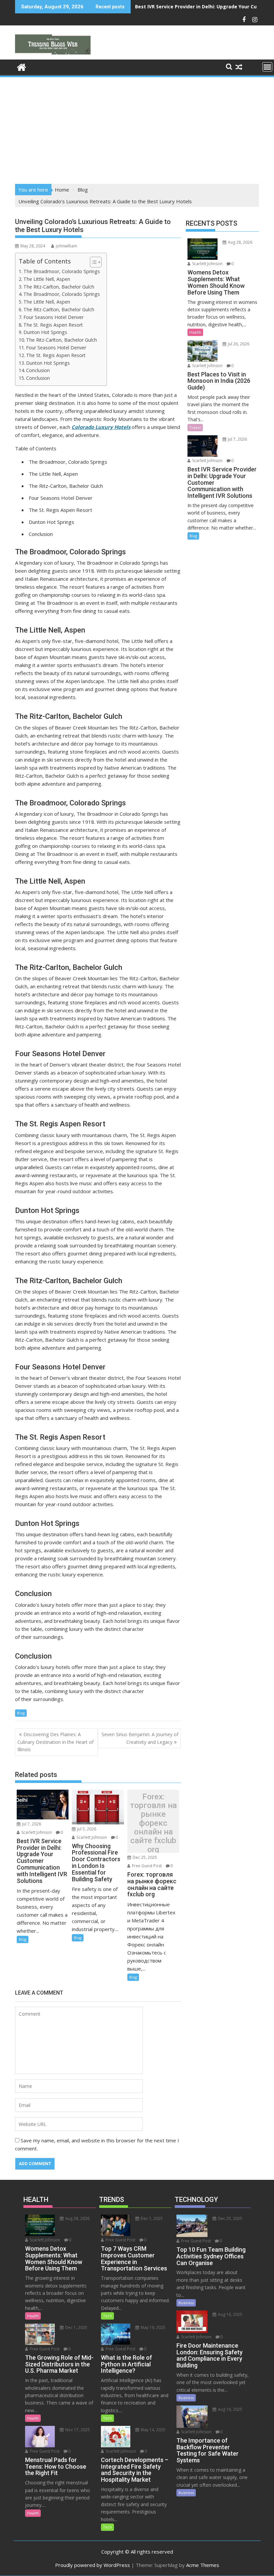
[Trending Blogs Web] (22, 66)
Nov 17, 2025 (77, 2430)
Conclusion (38, 370)
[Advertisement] (137, 128)
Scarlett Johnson (36, 1832)
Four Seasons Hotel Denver (53, 317)
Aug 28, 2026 (240, 242)
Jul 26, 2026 (238, 344)
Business (186, 2303)
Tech (107, 2316)
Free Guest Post (146, 1866)
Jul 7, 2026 (31, 1824)
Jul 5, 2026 (86, 1829)
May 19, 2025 (153, 2327)
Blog (21, 1713)
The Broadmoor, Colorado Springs (62, 271)
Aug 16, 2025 (230, 2314)
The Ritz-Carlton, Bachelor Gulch (59, 287)
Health (195, 332)
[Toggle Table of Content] (92, 262)
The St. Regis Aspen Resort (53, 325)
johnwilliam (66, 246)
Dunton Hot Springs (45, 332)
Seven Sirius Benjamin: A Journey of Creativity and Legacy (140, 1738)
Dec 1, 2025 (76, 2327)
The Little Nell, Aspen (47, 279)
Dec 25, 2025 (144, 1857)
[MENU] (267, 67)
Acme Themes (203, 2565)
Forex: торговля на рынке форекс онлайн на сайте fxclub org (153, 1823)
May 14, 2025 (153, 2430)
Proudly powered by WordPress (93, 2565)
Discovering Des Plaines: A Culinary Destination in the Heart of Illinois (55, 1742)
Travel (195, 427)
